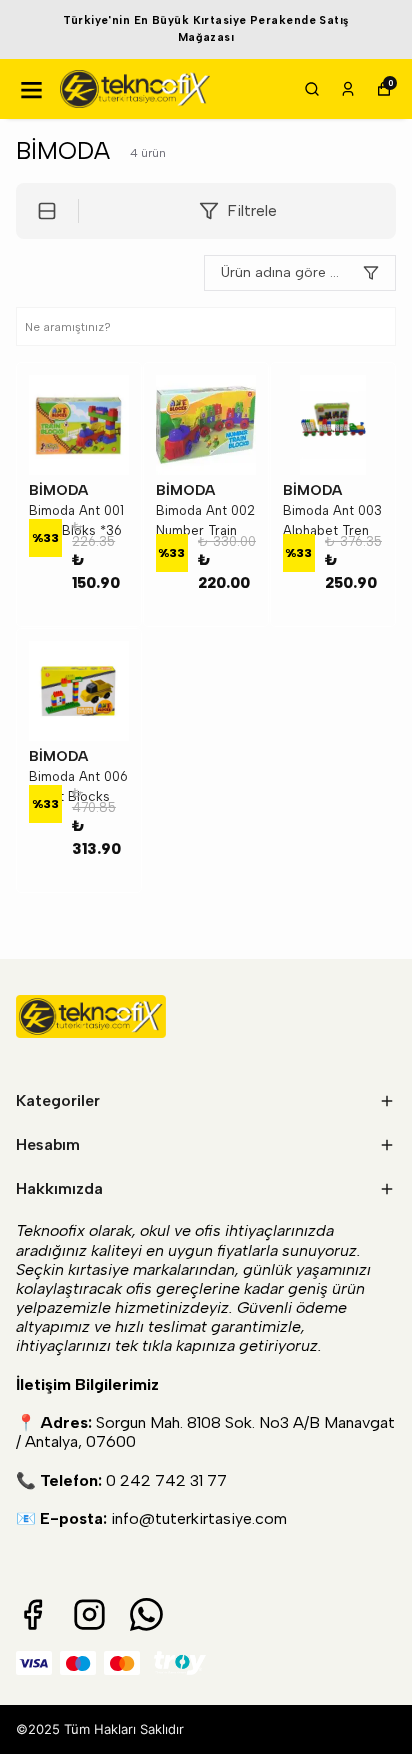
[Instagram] (89, 1614)
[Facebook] (32, 1614)
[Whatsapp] (146, 1614)
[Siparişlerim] (348, 89)
